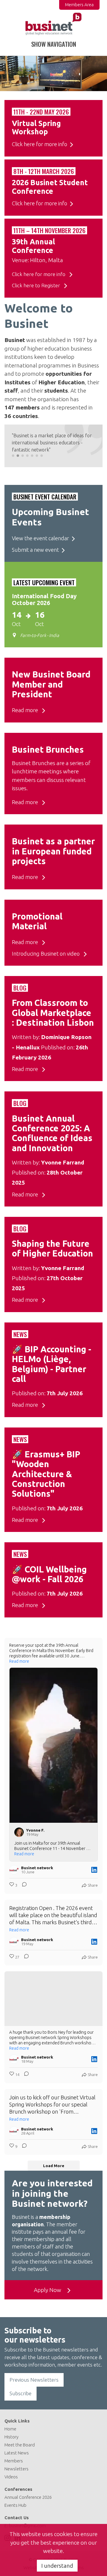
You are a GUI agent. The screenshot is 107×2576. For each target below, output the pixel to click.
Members (14, 2461)
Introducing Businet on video (46, 954)
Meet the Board (20, 2445)
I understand (57, 2566)
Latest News (17, 2453)
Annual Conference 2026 (28, 2497)
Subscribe (21, 2393)
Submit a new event (35, 550)
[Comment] (23, 1885)
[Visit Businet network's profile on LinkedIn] (15, 1870)
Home (10, 2429)
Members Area (79, 5)
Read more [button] (19, 1661)
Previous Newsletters (34, 2380)
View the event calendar (40, 538)
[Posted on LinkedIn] (94, 1870)
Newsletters (16, 2469)
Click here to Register (37, 285)
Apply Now (48, 2290)
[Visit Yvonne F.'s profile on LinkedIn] (20, 1832)
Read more (26, 710)
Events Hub (15, 2505)
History (11, 2437)
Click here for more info (40, 144)
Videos (11, 2477)
